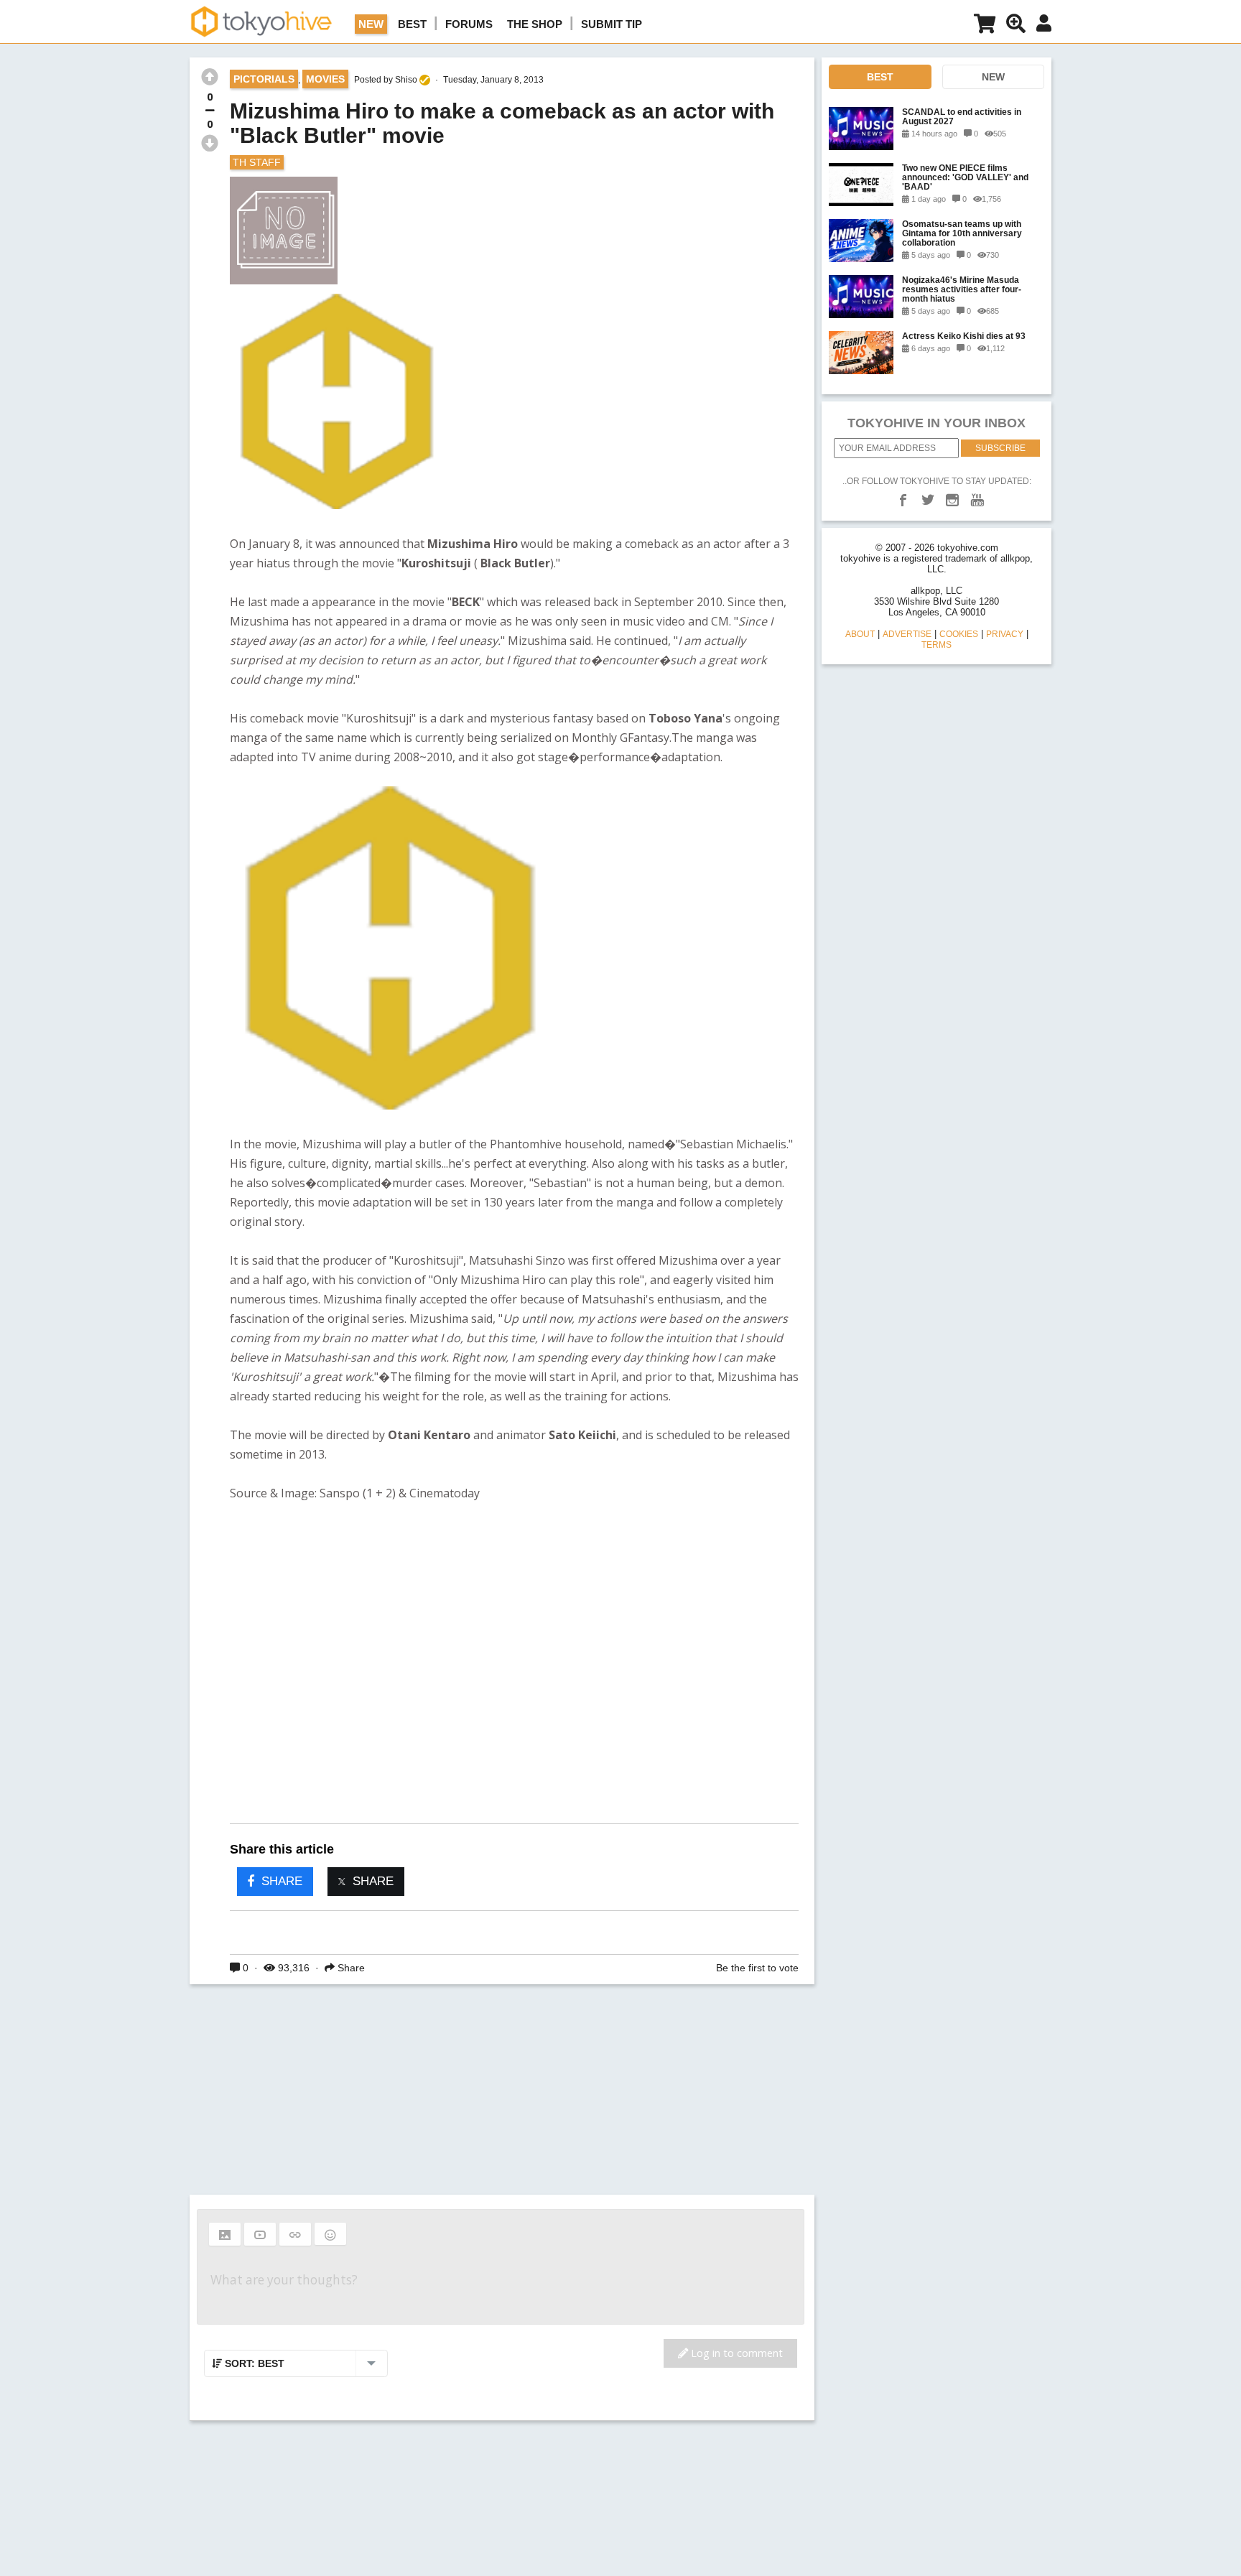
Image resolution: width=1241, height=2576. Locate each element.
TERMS (936, 645)
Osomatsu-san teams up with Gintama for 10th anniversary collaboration (962, 233)
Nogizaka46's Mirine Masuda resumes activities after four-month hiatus (962, 289)
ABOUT (860, 634)
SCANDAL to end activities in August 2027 (962, 116)
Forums (469, 24)
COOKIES (959, 634)
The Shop (535, 24)
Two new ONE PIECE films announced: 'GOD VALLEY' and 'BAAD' (965, 177)
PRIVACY (1005, 634)
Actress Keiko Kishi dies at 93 (964, 336)
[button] (225, 2234)
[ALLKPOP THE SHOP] (985, 26)
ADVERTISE (907, 634)
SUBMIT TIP (612, 24)
